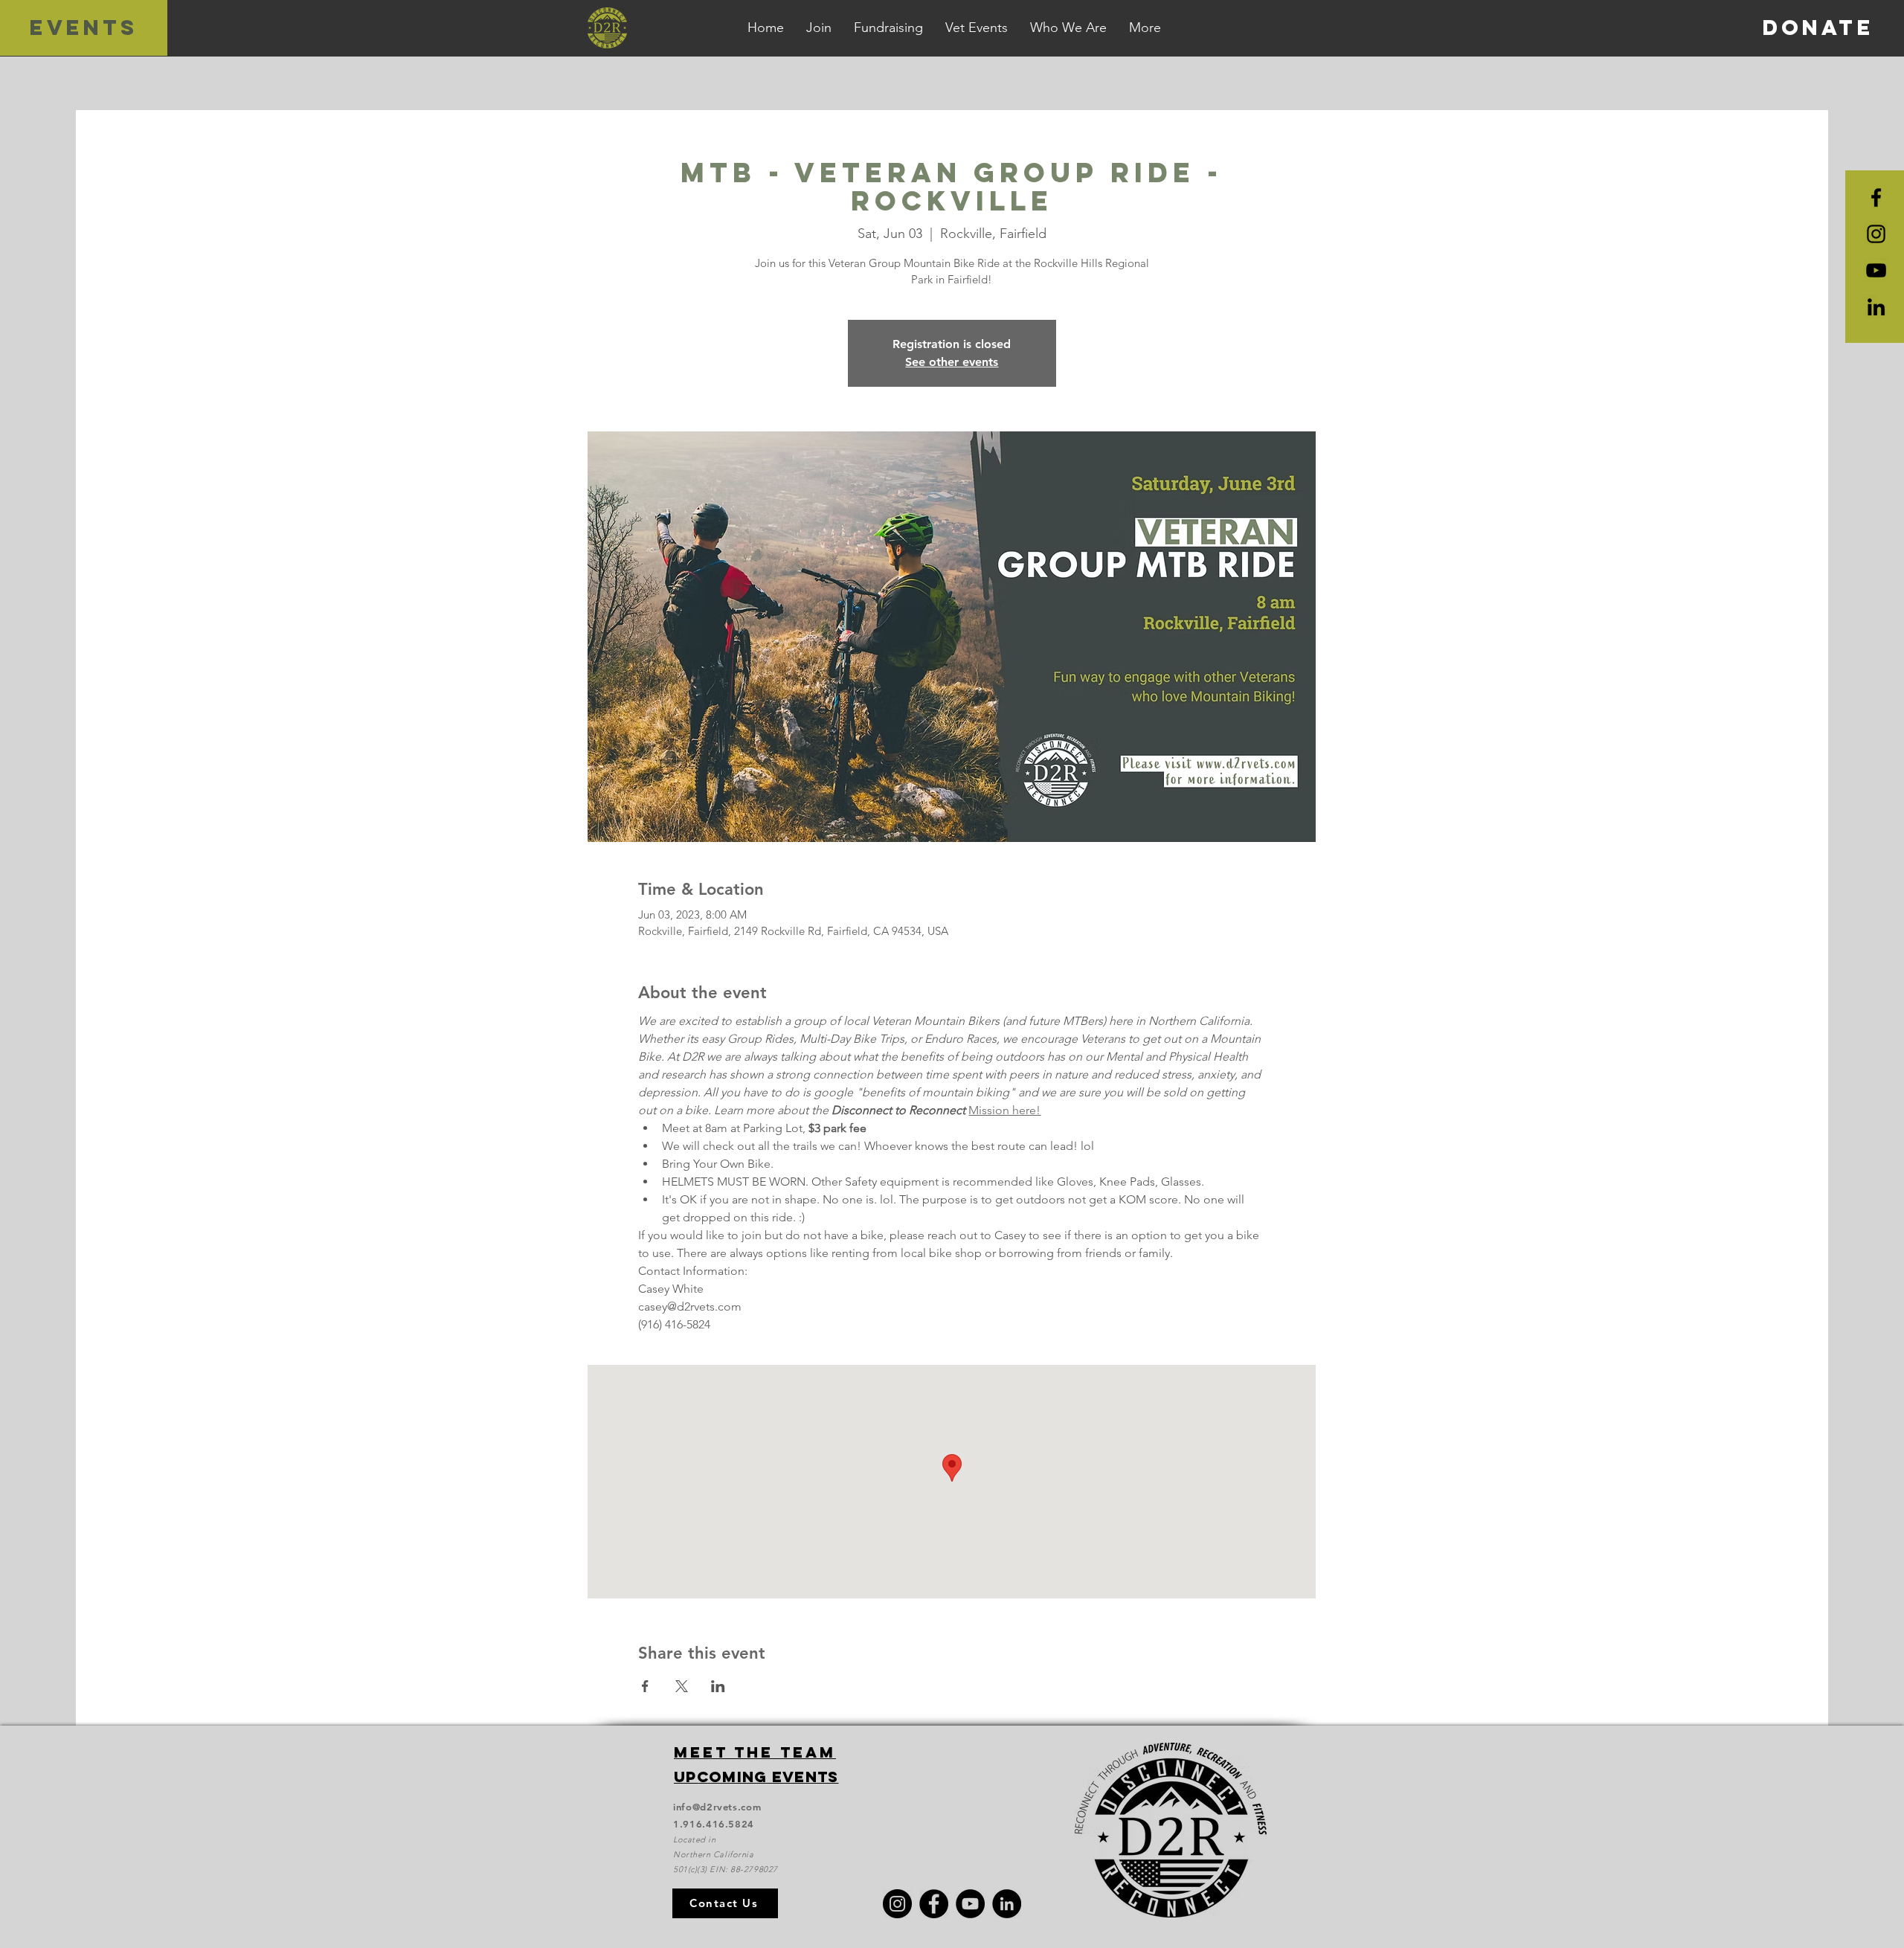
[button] (1145, 28)
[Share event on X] (682, 1686)
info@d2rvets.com (717, 1807)
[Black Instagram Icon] (1876, 234)
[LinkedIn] (1876, 307)
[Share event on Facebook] (645, 1686)
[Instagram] (897, 1904)
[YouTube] (1876, 270)
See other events (952, 362)
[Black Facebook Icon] (1876, 197)
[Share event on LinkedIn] (718, 1686)
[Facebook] (934, 1904)
